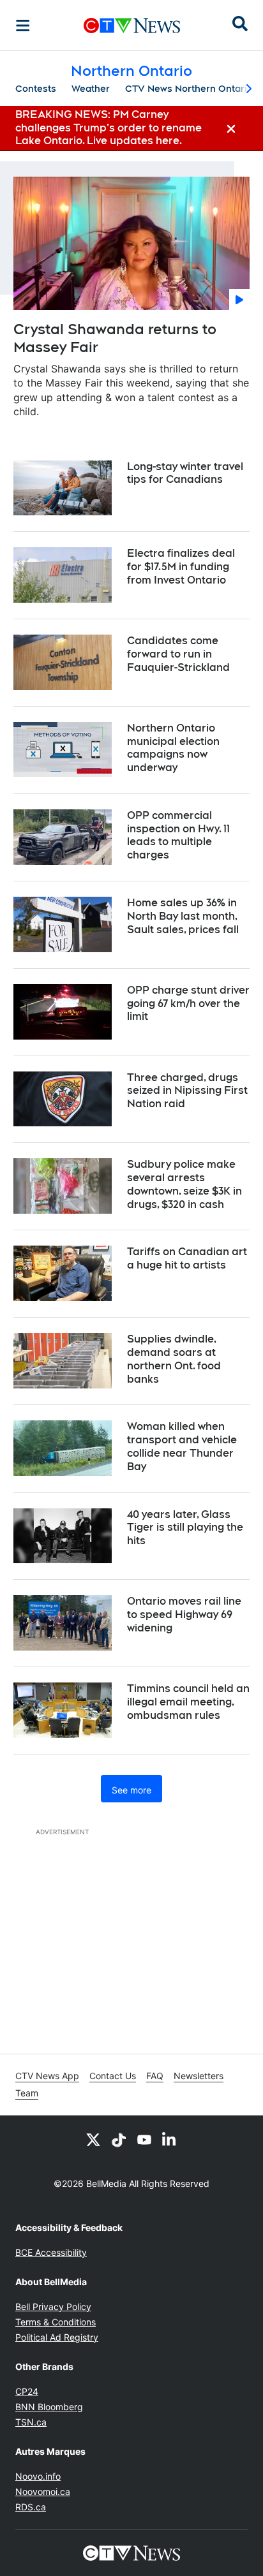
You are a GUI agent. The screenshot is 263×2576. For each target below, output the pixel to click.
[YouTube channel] (144, 2139)
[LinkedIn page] (170, 2139)
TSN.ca (31, 2422)
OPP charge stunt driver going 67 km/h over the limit (188, 1004)
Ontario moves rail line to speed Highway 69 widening (184, 1615)
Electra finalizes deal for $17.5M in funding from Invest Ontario (181, 567)
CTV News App (47, 2076)
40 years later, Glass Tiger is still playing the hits (185, 1528)
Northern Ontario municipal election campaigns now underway (173, 748)
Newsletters (199, 2076)
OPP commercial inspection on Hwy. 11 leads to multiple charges (178, 835)
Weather (91, 89)
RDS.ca (31, 2507)
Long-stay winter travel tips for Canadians (185, 473)
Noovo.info (38, 2476)
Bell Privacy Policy (53, 2307)
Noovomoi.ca (43, 2491)
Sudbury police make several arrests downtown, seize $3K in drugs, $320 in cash (184, 1184)
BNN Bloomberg (49, 2407)
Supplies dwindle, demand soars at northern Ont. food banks (174, 1359)
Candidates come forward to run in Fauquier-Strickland (178, 654)
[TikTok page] (119, 2139)
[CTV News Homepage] (132, 26)
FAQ (155, 2076)
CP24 (27, 2391)
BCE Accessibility (51, 2252)
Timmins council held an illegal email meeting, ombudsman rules (188, 1702)
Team (27, 2093)
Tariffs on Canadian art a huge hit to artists (187, 1258)
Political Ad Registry (57, 2337)
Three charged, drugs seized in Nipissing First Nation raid (187, 1091)
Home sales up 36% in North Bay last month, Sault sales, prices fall (183, 916)
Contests (36, 89)
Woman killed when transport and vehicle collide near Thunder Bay (182, 1446)
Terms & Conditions (56, 2322)
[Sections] (23, 26)
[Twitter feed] (93, 2139)
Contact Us (113, 2076)
